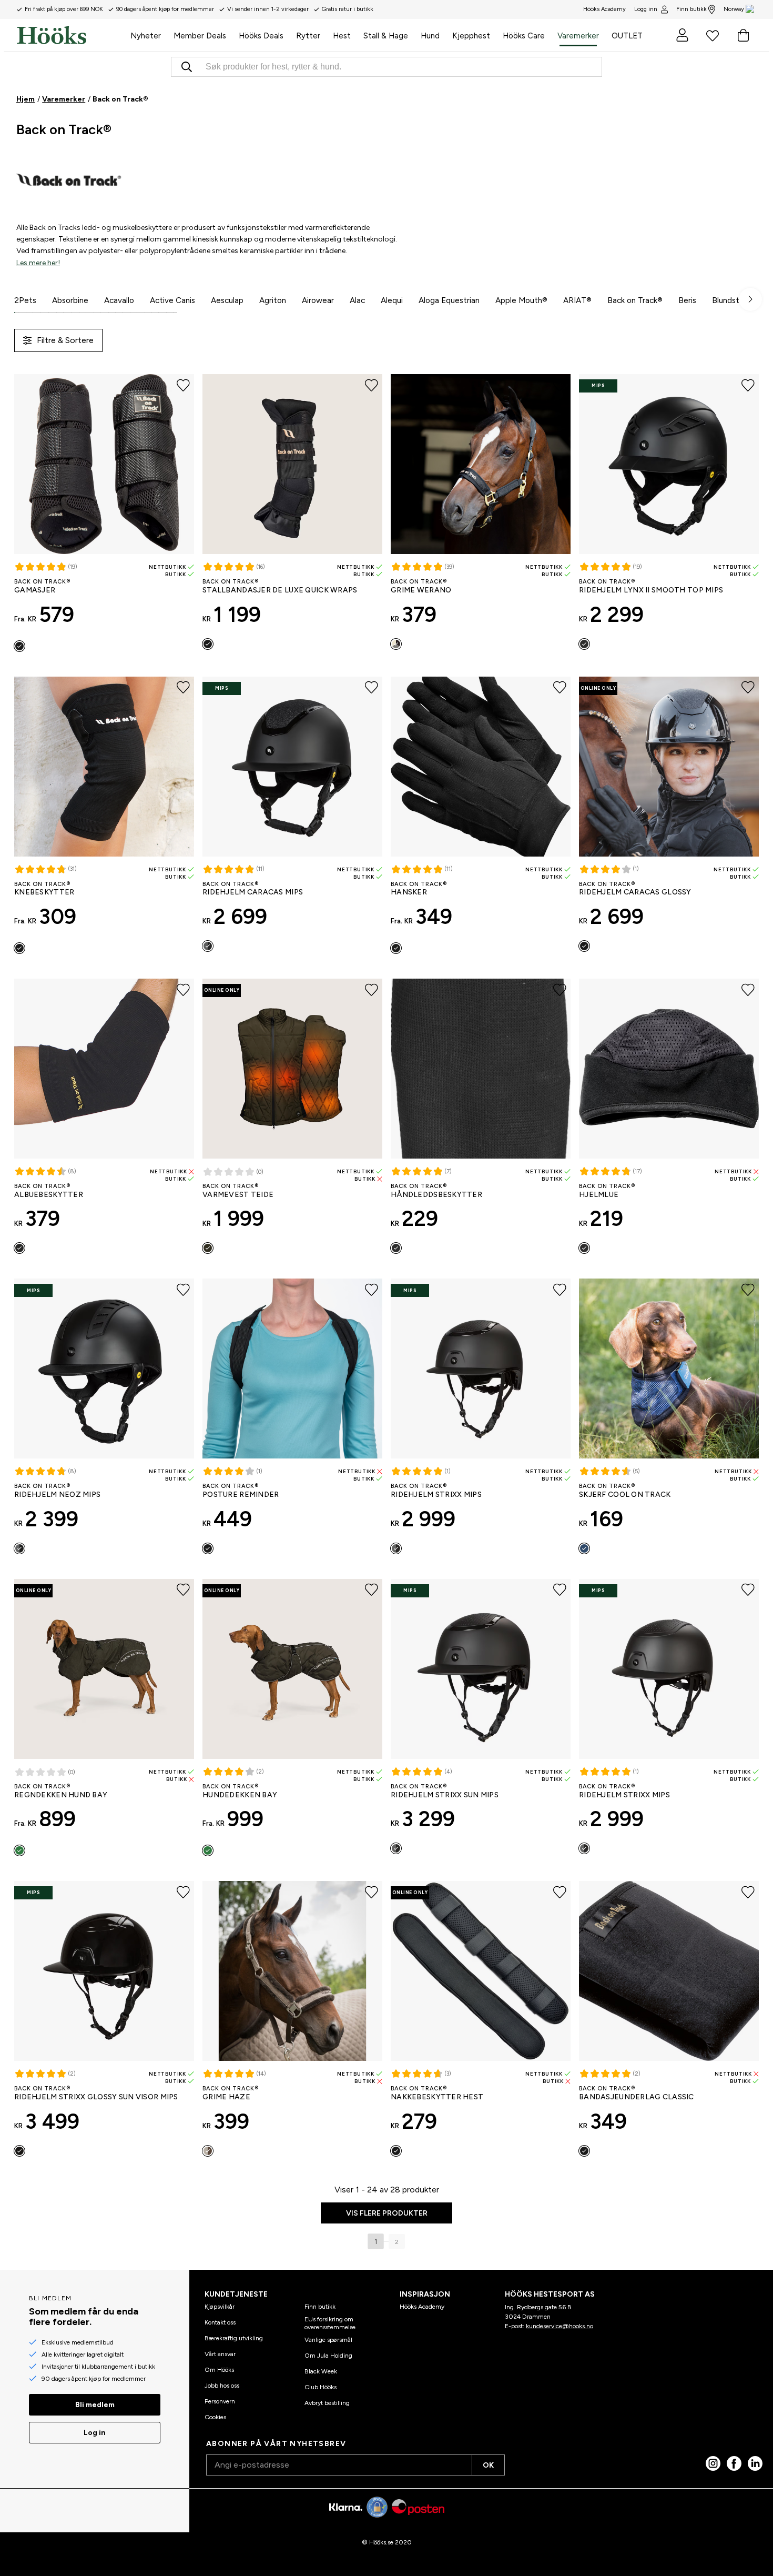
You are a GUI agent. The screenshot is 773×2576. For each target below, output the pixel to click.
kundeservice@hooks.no (560, 2326)
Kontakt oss (220, 2322)
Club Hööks (321, 2387)
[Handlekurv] (743, 35)
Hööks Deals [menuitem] (261, 36)
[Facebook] (734, 2463)
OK (488, 2465)
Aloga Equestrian (449, 300)
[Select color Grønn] (208, 1248)
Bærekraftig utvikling (234, 2338)
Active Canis (172, 300)
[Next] (750, 299)
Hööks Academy (422, 2307)
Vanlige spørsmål (328, 2340)
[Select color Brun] (208, 2151)
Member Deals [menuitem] (200, 36)
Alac (357, 300)
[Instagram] (713, 2463)
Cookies (215, 2417)
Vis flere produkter (387, 2213)
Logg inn (646, 9)
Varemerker (64, 99)
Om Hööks (219, 2370)
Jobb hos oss (222, 2386)
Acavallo (119, 300)
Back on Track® (635, 300)
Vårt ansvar (220, 2354)
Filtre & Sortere (65, 340)
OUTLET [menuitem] (627, 36)
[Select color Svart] (19, 646)
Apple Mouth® (521, 300)
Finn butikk (691, 9)
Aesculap (227, 300)
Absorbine (70, 300)
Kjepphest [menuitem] (471, 36)
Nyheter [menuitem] (146, 36)
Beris (687, 300)
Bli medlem (95, 2405)
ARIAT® (577, 300)
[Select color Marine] (584, 1548)
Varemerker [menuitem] (578, 36)
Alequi (392, 300)
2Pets (25, 300)
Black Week (321, 2371)
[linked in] (755, 2463)
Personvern (220, 2401)
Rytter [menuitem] (308, 36)
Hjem (26, 99)
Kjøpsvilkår (220, 2307)
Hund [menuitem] (430, 36)
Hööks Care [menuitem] (524, 36)
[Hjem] (70, 35)
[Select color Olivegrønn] (19, 1850)
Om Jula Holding (328, 2356)
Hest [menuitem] (342, 36)
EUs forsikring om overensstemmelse (330, 2323)
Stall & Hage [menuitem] (386, 36)
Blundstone (733, 300)
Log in (95, 2433)
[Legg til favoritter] (183, 385)
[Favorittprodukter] (713, 35)
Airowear (318, 300)
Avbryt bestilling (327, 2403)
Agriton (273, 300)
